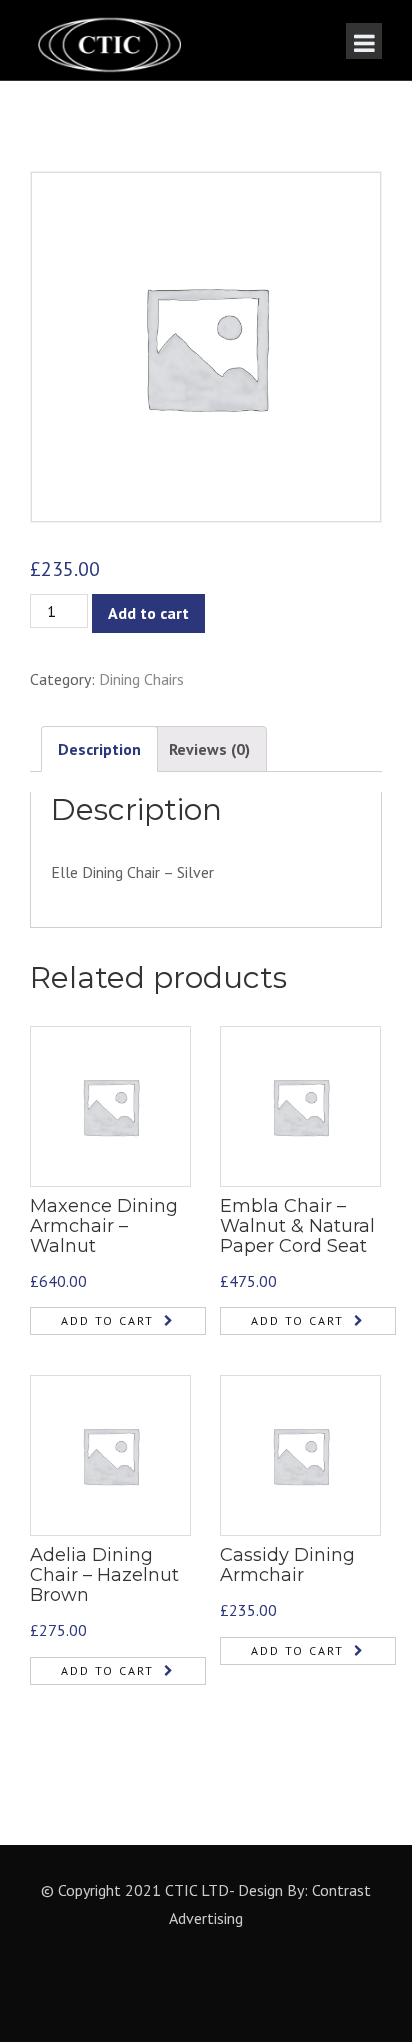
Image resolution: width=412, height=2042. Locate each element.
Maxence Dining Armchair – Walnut (104, 1226)
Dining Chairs (141, 679)
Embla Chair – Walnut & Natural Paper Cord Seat (297, 1226)
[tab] (99, 749)
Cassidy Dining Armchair (287, 1565)
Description (99, 749)
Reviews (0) (209, 749)
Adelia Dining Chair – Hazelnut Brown (104, 1575)
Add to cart (148, 613)
